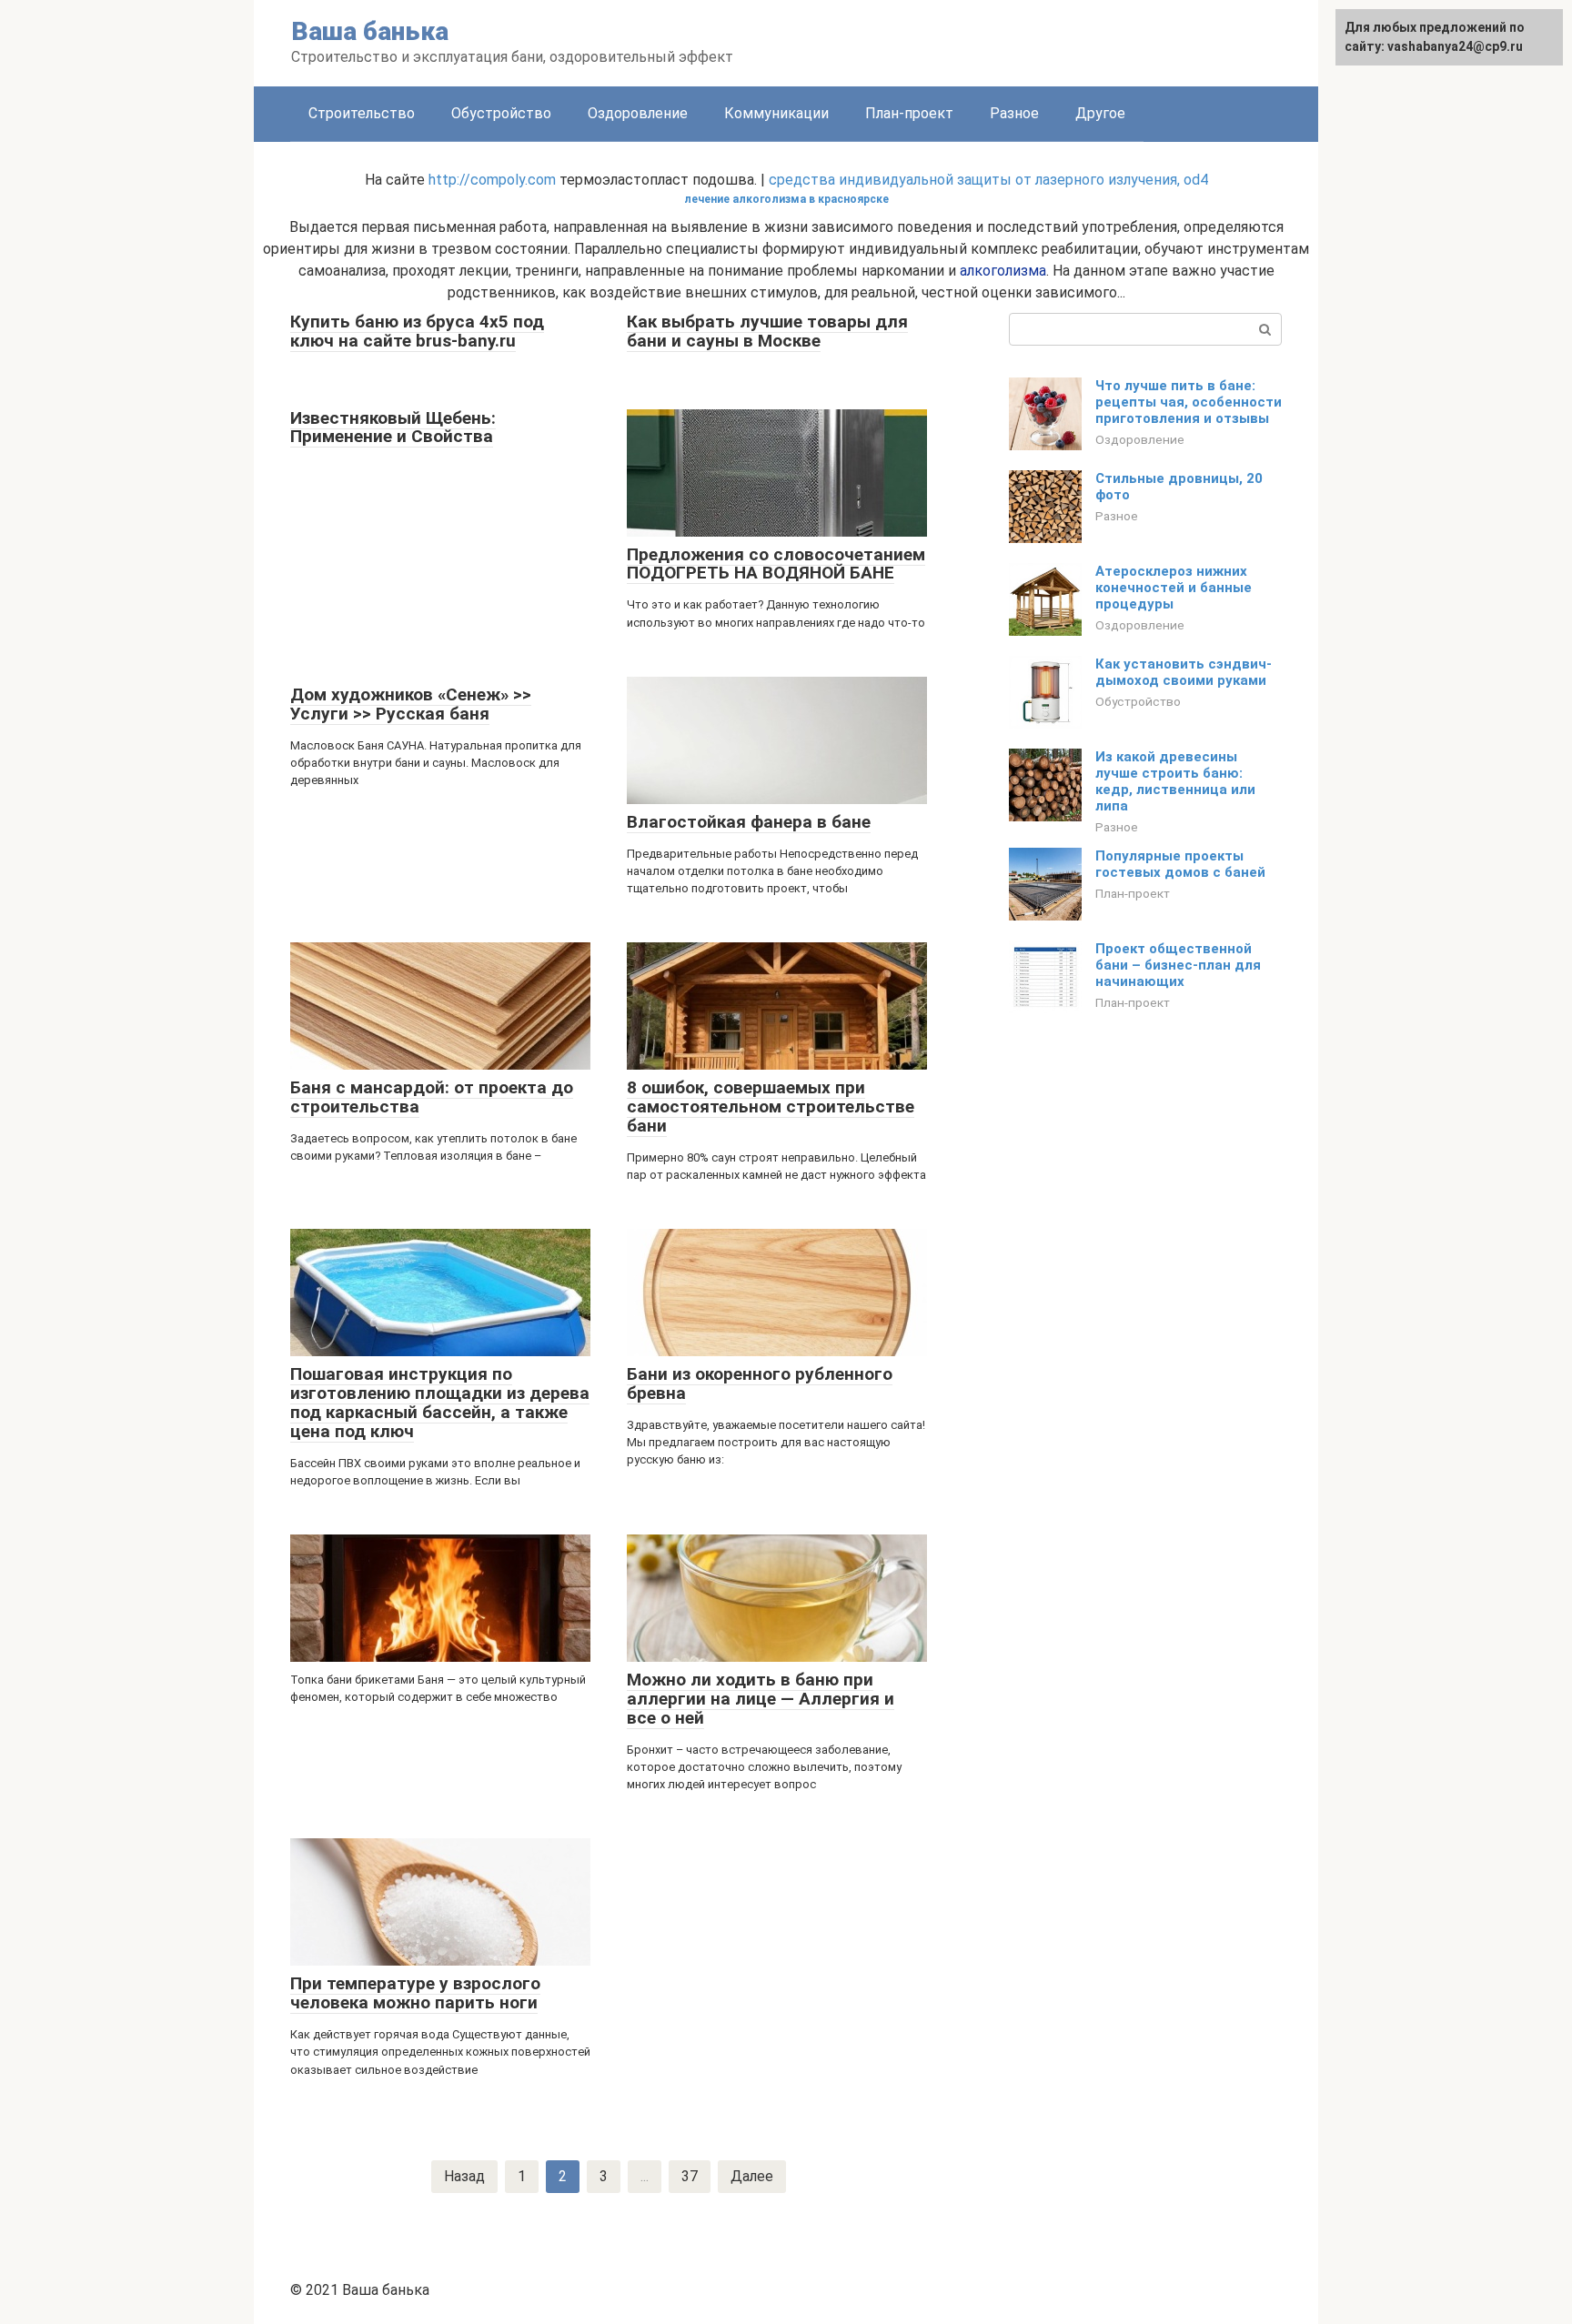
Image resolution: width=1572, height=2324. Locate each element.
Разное (1014, 113)
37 (690, 2176)
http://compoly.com (492, 180)
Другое (1100, 113)
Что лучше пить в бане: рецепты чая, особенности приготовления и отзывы (1189, 402)
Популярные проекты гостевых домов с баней (1180, 864)
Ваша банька (370, 31)
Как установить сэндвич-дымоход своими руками (1184, 672)
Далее (752, 2176)
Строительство (362, 113)
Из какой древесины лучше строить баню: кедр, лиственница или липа (1175, 781)
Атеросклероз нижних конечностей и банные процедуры (1174, 588)
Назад (464, 2176)
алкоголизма (1003, 271)
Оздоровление (638, 113)
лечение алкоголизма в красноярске (786, 199)
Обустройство (501, 113)
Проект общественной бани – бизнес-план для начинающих (1178, 965)
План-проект (909, 113)
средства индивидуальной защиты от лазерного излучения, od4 (988, 180)
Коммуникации (776, 113)
